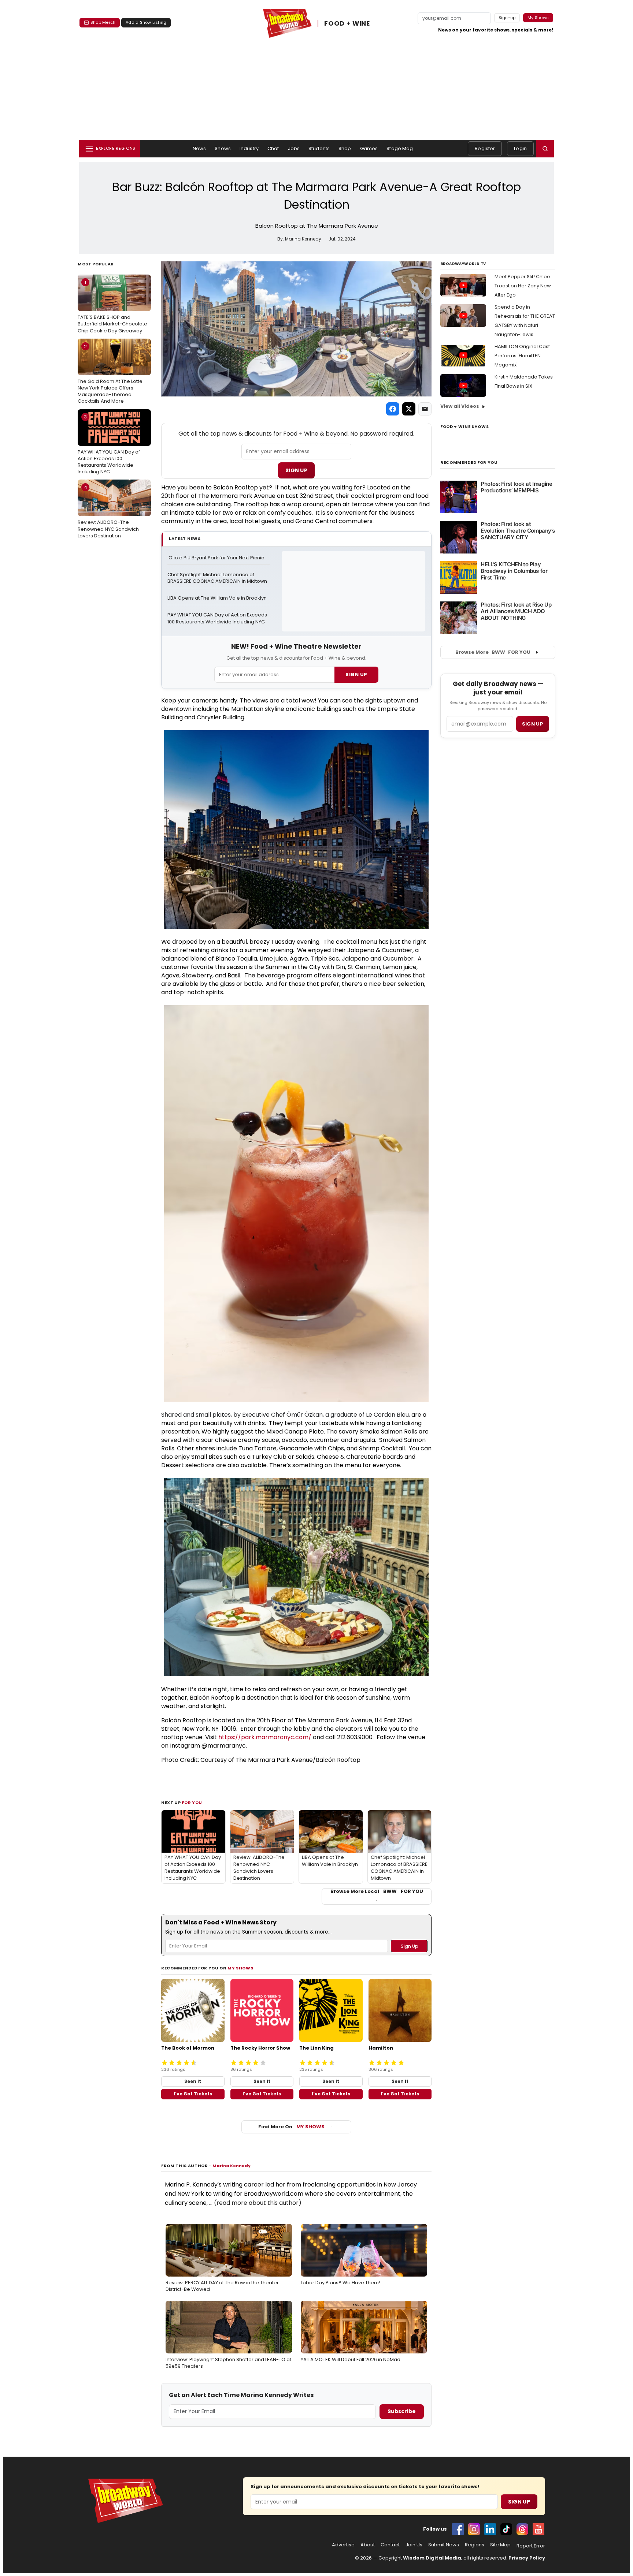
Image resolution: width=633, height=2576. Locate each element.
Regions (475, 2545)
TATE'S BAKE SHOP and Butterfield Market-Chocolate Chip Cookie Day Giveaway (112, 306)
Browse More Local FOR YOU (377, 1891)
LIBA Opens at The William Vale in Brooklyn (217, 598)
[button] (545, 149)
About (368, 2545)
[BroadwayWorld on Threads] (522, 2529)
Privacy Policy (527, 2558)
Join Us (414, 2545)
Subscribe (402, 2411)
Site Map (500, 2545)
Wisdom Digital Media (432, 2558)
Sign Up (296, 470)
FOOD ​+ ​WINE (347, 23)
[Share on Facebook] (393, 409)
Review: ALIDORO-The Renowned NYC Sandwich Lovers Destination (108, 511)
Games (369, 148)
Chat (273, 148)
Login (520, 148)
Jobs (294, 148)
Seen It (193, 2081)
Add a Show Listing (146, 22)
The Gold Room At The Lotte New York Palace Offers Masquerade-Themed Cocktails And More (110, 374)
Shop (345, 148)
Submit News (444, 2545)
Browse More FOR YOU (493, 652)
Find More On (291, 2127)
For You (192, 1803)
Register (485, 148)
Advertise (343, 2545)
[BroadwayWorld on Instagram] (474, 2529)
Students (319, 148)
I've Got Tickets (193, 2094)
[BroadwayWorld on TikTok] (506, 2529)
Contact (390, 2545)
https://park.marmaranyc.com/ (265, 1737)
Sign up (533, 724)
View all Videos (460, 406)
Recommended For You (469, 463)
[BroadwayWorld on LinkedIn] (490, 2529)
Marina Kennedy (232, 2166)
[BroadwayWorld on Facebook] (458, 2529)
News (199, 148)
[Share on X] (409, 409)
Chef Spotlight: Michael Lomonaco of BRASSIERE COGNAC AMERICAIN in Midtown (217, 578)
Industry (249, 148)
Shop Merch (103, 22)
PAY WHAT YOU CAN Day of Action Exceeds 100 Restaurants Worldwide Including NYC (109, 444)
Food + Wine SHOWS (464, 426)
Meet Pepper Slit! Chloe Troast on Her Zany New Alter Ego (523, 286)
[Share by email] (425, 409)
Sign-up (507, 18)
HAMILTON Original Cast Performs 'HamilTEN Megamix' (522, 356)
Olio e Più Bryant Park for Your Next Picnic (216, 558)
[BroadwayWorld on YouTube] (538, 2529)
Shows (223, 148)
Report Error (531, 2546)
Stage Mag (400, 148)
